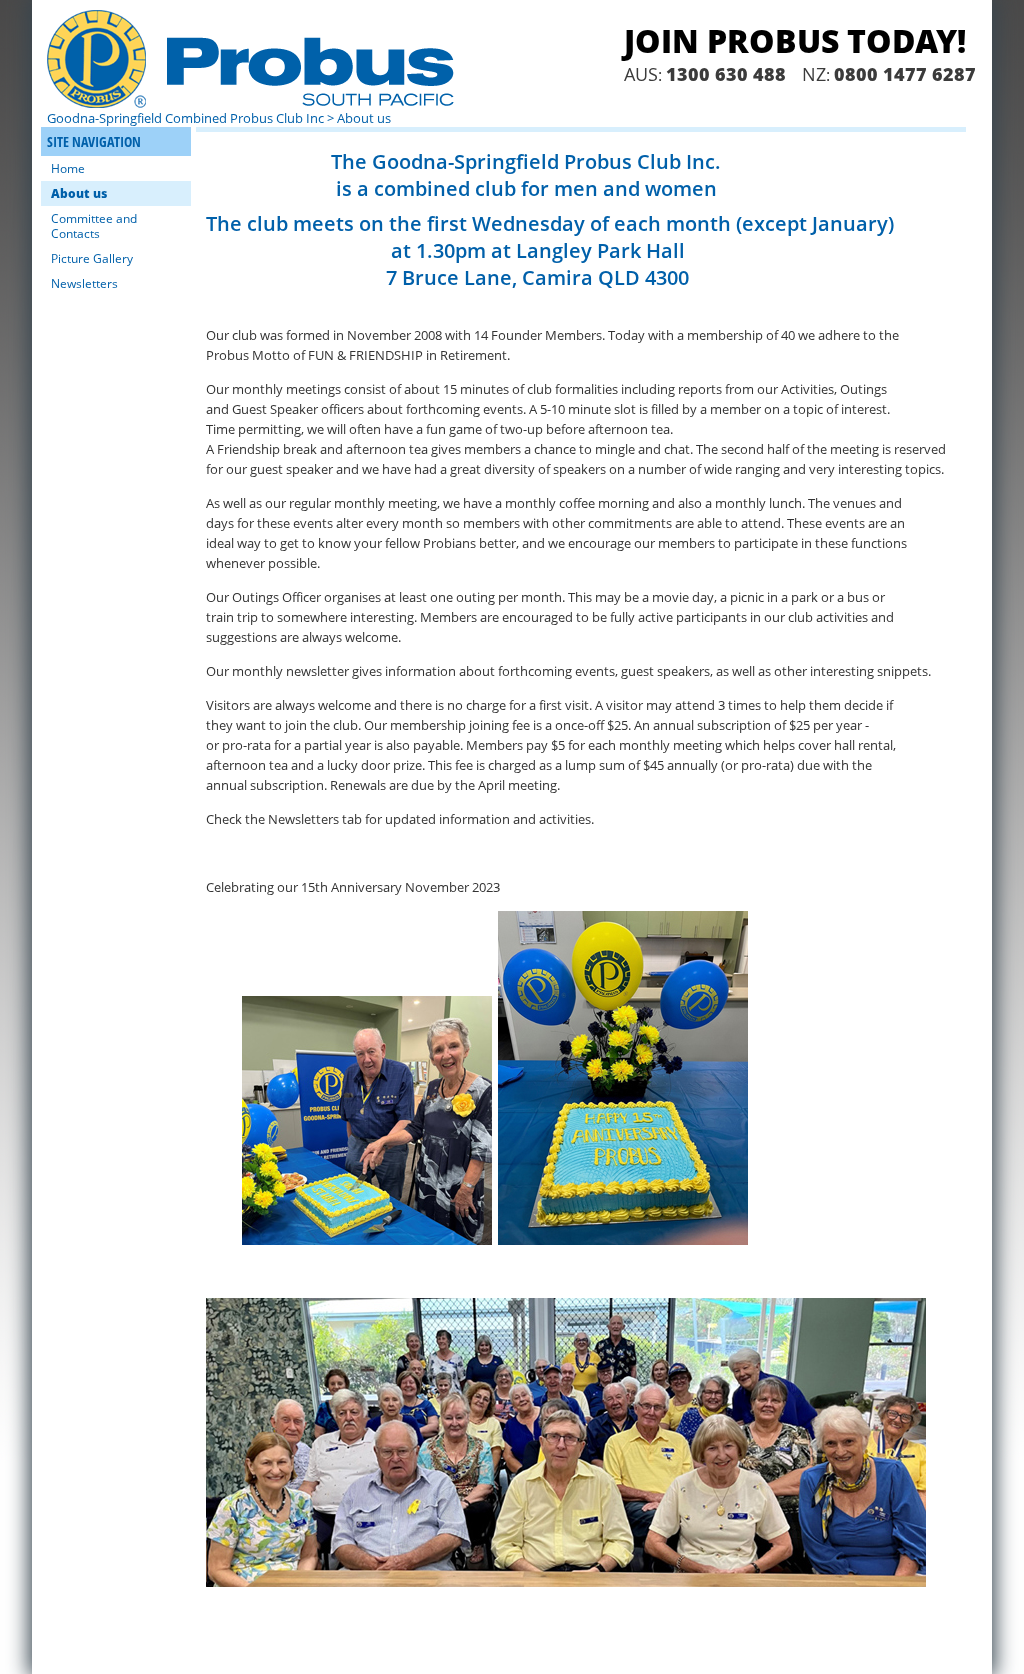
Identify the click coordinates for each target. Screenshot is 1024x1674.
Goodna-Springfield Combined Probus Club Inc (185, 118)
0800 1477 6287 (905, 74)
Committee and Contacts (94, 226)
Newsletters (84, 283)
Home (68, 168)
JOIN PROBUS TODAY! (795, 40)
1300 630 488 (726, 74)
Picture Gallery (92, 258)
